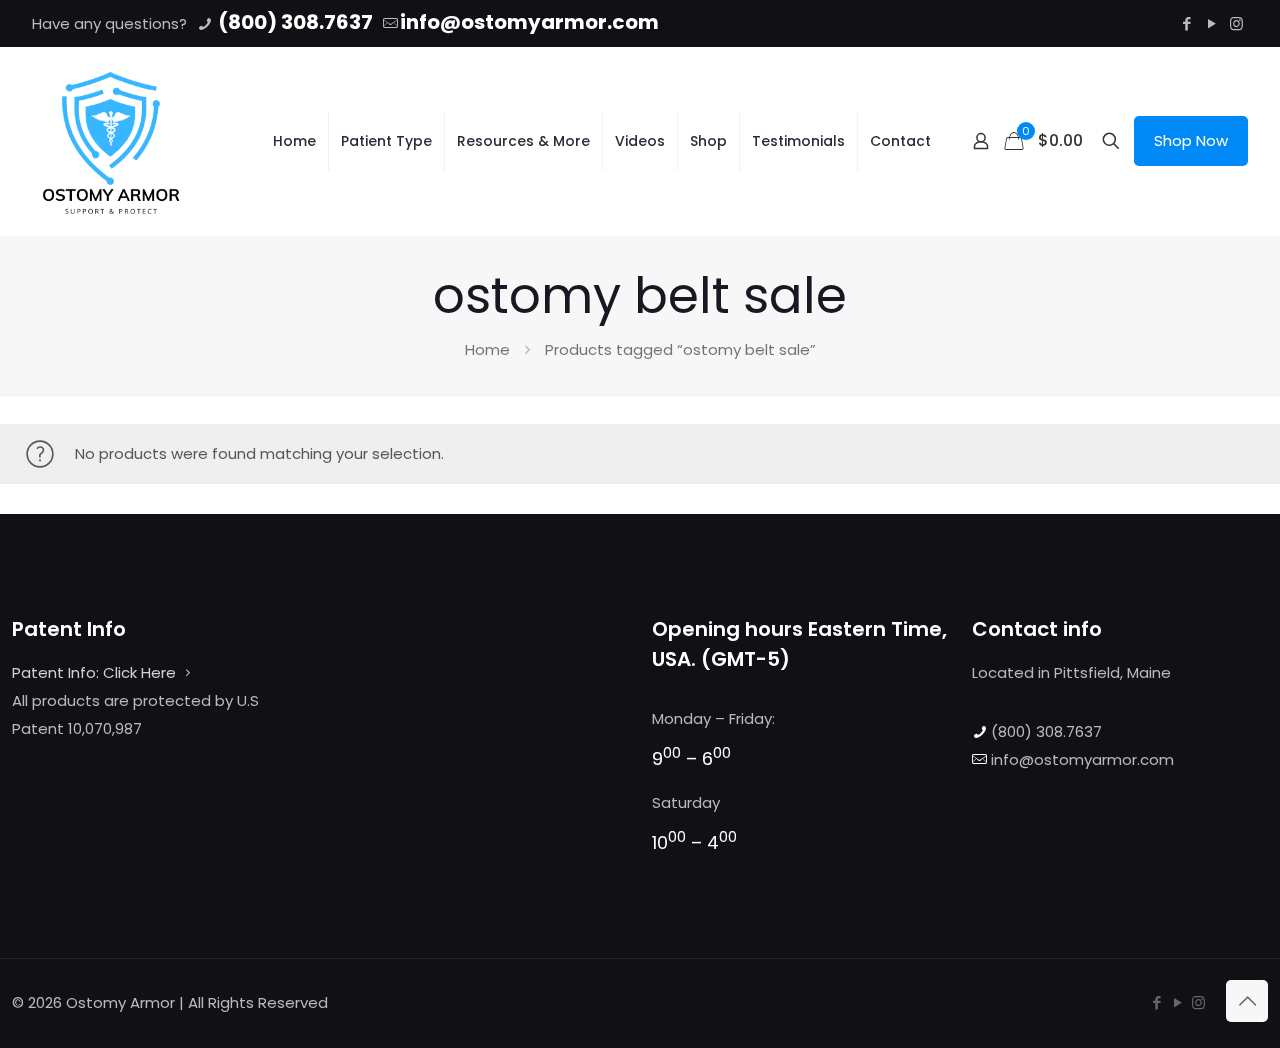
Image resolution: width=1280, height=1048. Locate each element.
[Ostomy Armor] (111, 141)
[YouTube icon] (1211, 23)
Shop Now (1191, 140)
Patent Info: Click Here (94, 672)
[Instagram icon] (1236, 23)
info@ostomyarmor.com (529, 22)
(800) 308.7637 (293, 22)
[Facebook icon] (1186, 23)
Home (487, 349)
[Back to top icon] (1247, 1001)
